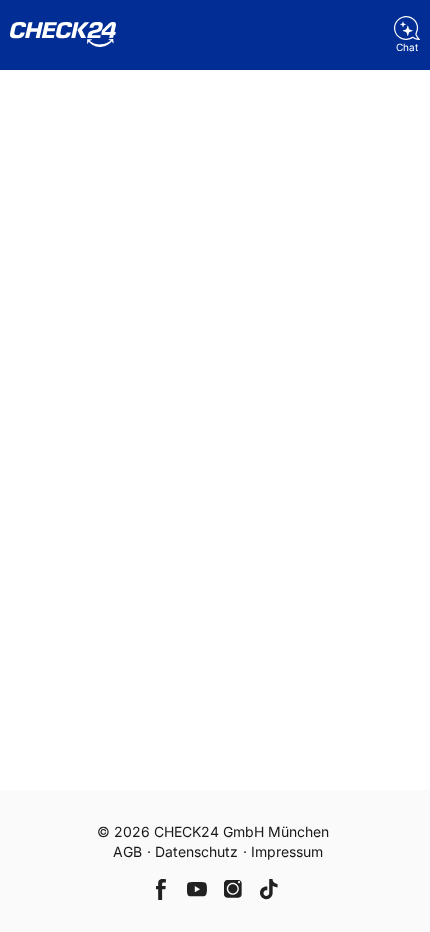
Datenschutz (196, 851)
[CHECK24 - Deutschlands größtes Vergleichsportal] (63, 35)
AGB (127, 851)
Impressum (287, 851)
